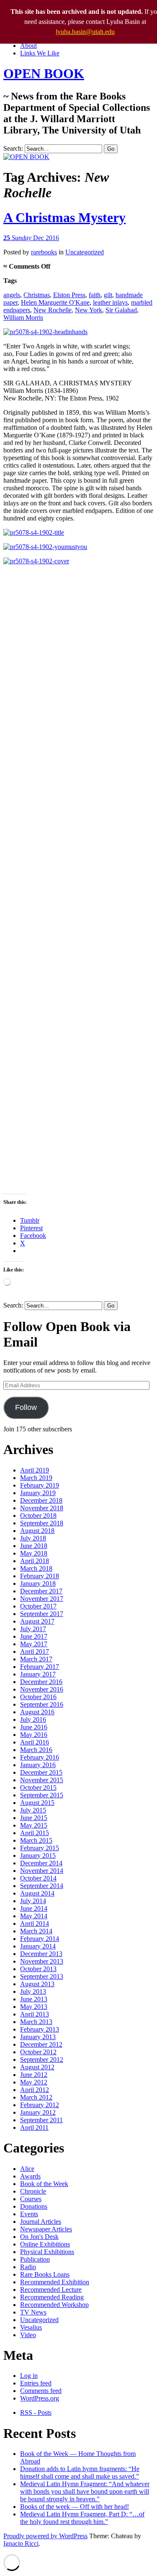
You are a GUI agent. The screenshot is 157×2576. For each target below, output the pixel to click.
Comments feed (41, 2391)
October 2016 (38, 1697)
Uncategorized (85, 252)
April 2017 (35, 1652)
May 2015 (34, 1825)
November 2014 (42, 1871)
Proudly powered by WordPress (45, 2536)
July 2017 (33, 1629)
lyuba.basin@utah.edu (85, 32)
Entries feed (36, 2383)
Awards (30, 2176)
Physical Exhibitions (47, 2252)
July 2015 (33, 1810)
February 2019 (40, 1485)
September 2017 (42, 1614)
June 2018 (34, 1546)
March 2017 (36, 1659)
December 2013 (41, 1954)
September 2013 (42, 1976)
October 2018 (38, 1516)
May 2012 (34, 2082)
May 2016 (34, 1735)
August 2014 (37, 1893)
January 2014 (38, 1946)
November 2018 (42, 1508)
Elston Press (69, 295)
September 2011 (41, 2120)
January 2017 (38, 1674)
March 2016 (36, 1750)
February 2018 (40, 1576)
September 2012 (42, 2059)
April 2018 (35, 1561)
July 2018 (33, 1538)
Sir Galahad (121, 310)
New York (89, 310)
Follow (26, 1407)
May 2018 (34, 1553)
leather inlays (110, 302)
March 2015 (36, 1840)
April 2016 (35, 1742)
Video (28, 2335)
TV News (33, 2312)
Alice (27, 2169)
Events (29, 2214)
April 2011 (34, 2127)
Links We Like (40, 53)
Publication (35, 2259)
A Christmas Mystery (64, 217)
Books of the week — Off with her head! (75, 2507)
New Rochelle (53, 310)
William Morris (23, 318)
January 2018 (38, 1584)
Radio (28, 2267)
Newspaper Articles (46, 2229)
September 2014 (42, 1886)
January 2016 (38, 1765)
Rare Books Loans (45, 2274)
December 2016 (41, 1682)
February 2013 (40, 2029)
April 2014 (35, 1924)
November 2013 (42, 1961)
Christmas (37, 295)
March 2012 (36, 2097)
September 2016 (42, 1704)
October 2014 (38, 1878)
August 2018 (37, 1531)
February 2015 (40, 1848)
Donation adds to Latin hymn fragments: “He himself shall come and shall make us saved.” (80, 2473)
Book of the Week (44, 2184)
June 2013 (34, 1999)
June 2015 (34, 1818)
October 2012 (38, 2052)
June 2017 (34, 1636)
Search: (13, 148)
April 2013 (35, 2014)
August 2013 (37, 1984)
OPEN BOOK (44, 73)
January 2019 (38, 1493)
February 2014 (40, 1939)
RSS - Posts (36, 2413)
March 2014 (36, 1931)
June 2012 (34, 2075)
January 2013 (38, 2037)
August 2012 (37, 2067)
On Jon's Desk (39, 2237)
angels (12, 295)
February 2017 (40, 1667)
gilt (108, 295)
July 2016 (33, 1720)
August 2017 (37, 1621)
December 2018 (41, 1500)
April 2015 (35, 1833)
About (28, 46)
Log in (29, 2376)
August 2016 (37, 1712)
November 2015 (42, 1780)
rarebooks (44, 252)
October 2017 (38, 1606)
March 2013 (36, 2022)
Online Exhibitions (45, 2244)
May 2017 (34, 1644)
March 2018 (36, 1568)
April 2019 (35, 1470)
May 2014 (34, 1916)
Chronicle (33, 2191)
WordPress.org (40, 2398)
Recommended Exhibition (55, 2282)
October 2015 (38, 1788)
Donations (34, 2206)
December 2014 (41, 1863)
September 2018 (42, 1523)
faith (95, 295)
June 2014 (34, 1908)
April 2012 (35, 2090)
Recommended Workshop (54, 2305)
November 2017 (42, 1599)
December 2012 (41, 2044)
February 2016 (40, 1757)
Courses (31, 2199)
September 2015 (42, 1795)
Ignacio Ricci (21, 2543)
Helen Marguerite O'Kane (55, 302)
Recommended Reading (52, 2297)
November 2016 (42, 1689)
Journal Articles (41, 2222)
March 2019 (36, 1478)
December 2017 (41, 1591)
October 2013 (38, 1969)
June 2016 (34, 1727)
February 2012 (40, 2105)
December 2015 (41, 1772)
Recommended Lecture (51, 2290)
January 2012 (38, 2112)
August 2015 (37, 1803)
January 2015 (38, 1856)
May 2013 (34, 2007)
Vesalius (31, 2327)
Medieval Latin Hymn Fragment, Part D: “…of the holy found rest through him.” (82, 2518)
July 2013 (33, 1991)
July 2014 (33, 1901)
